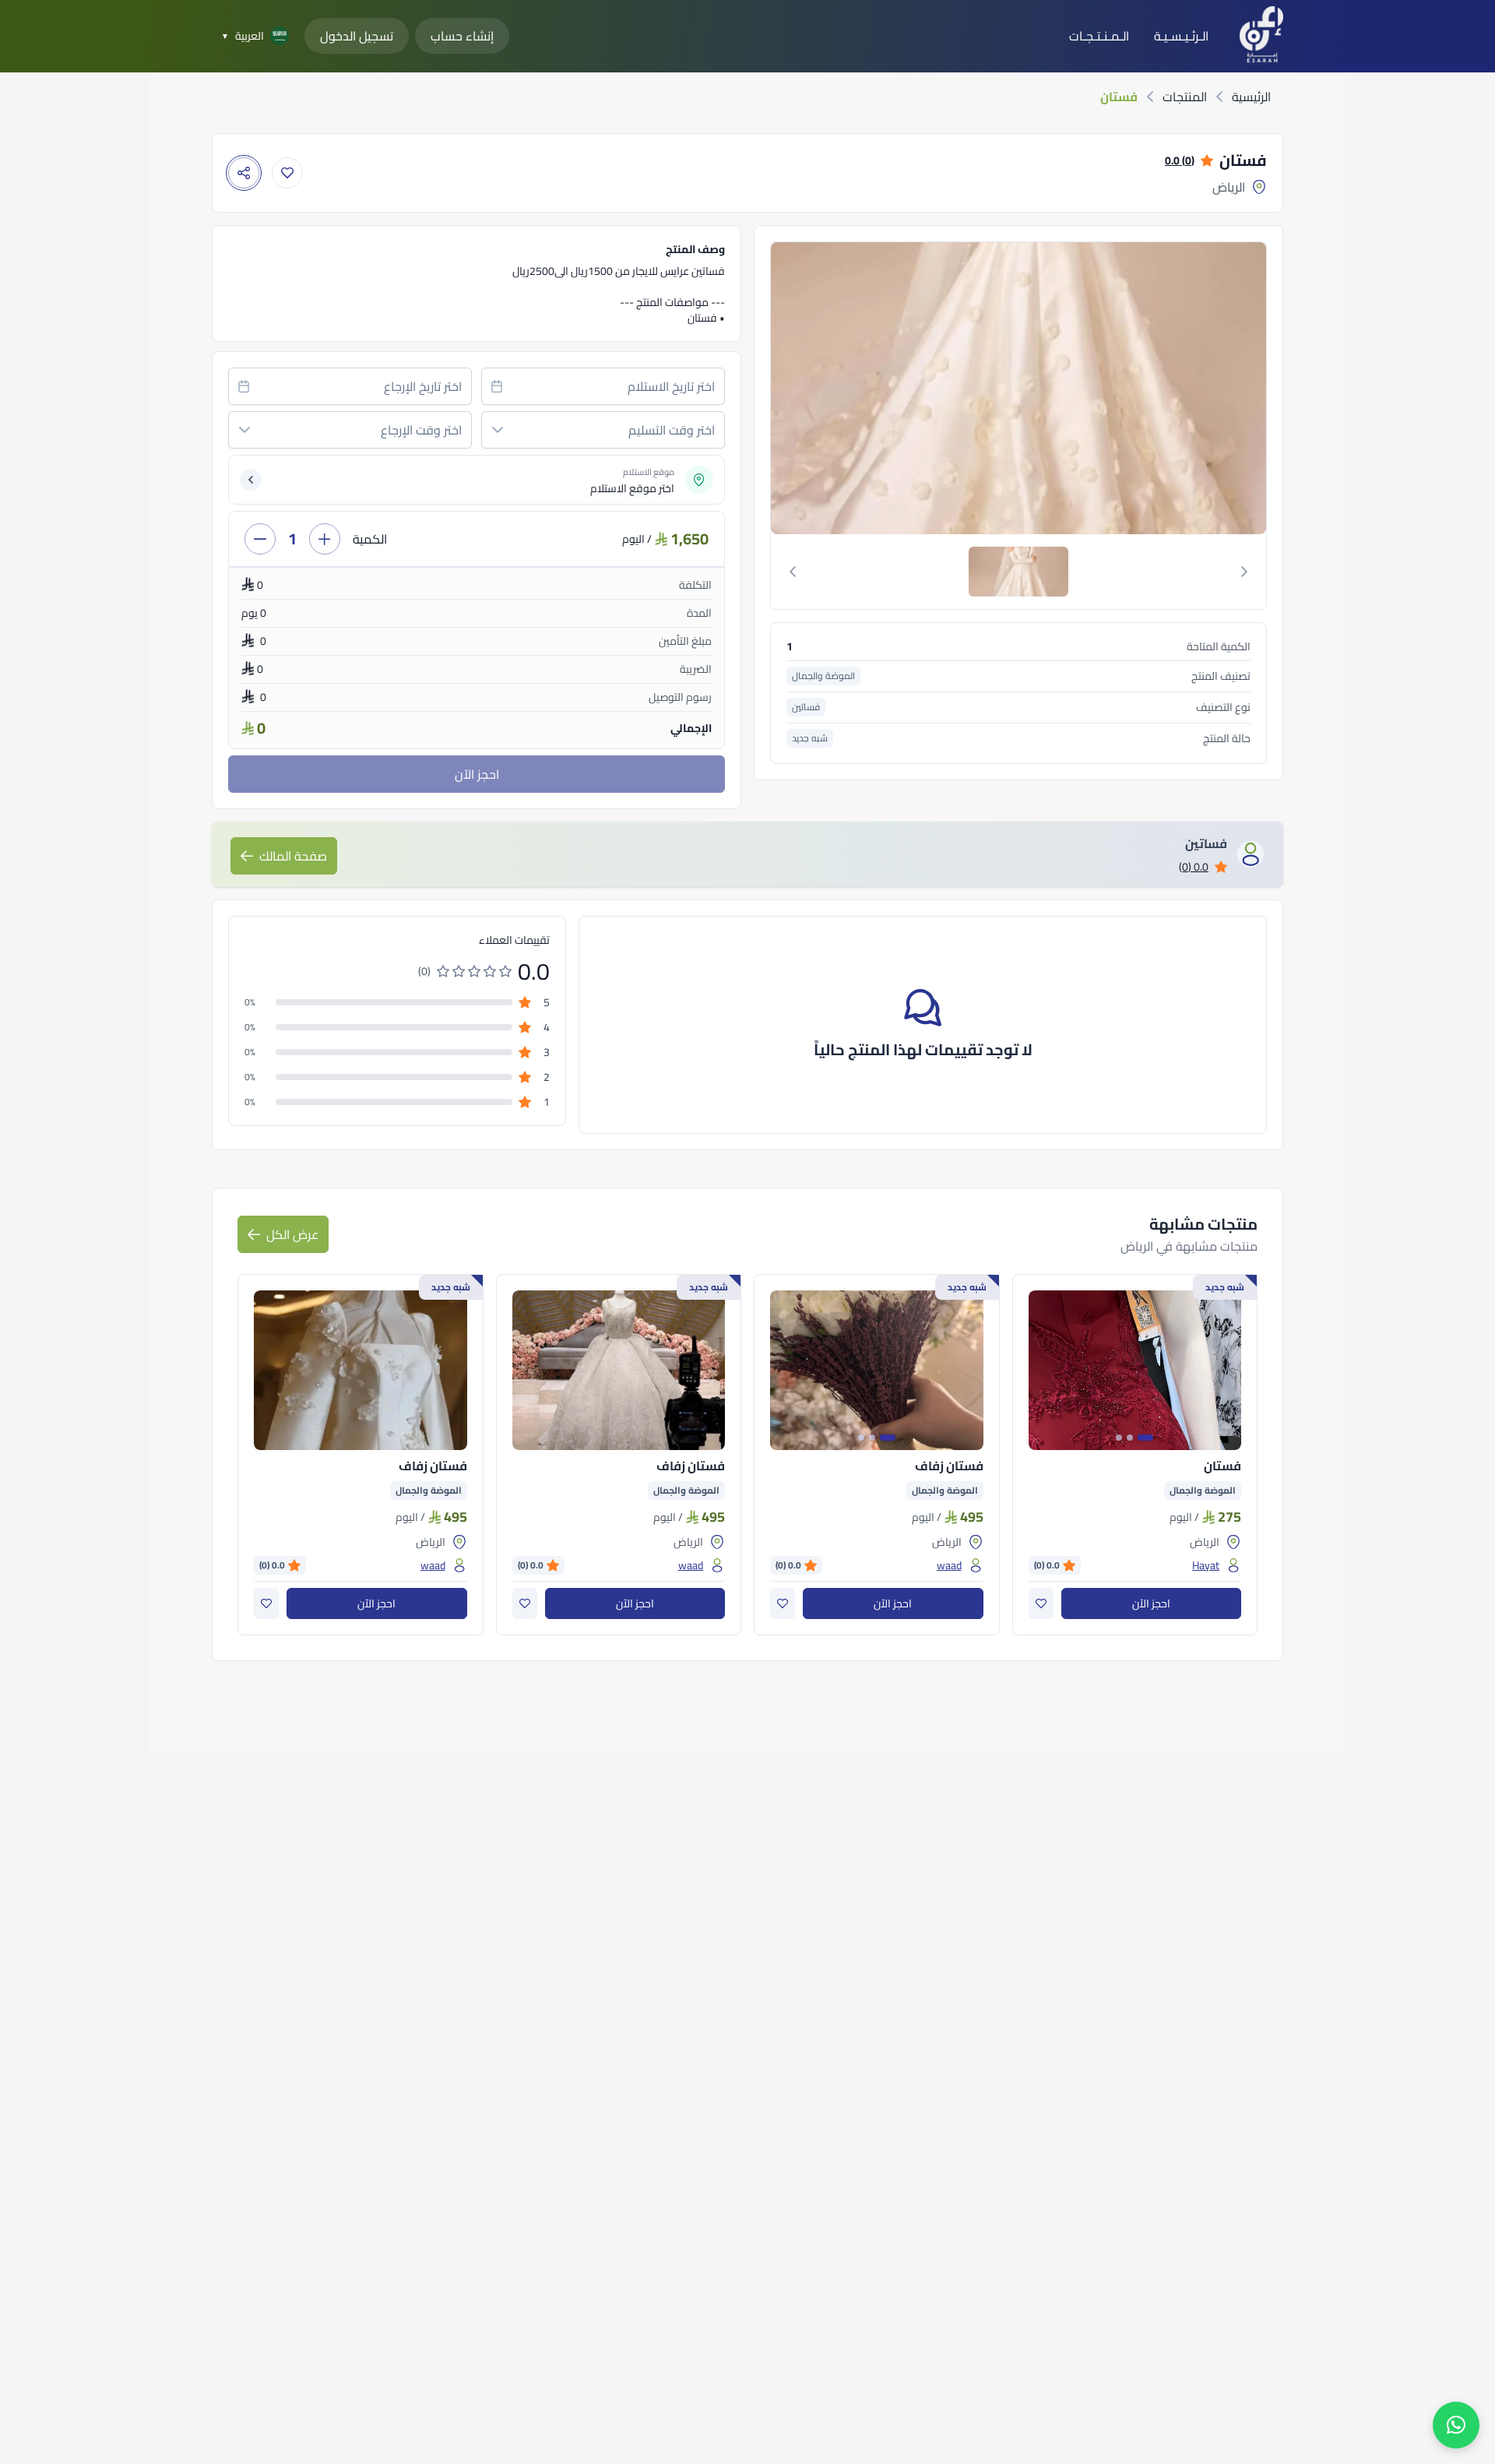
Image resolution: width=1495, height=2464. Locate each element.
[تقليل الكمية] (260, 539)
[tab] (1018, 572)
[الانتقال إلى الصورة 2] (1130, 1438)
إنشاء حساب (462, 36)
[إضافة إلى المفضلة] (287, 173)
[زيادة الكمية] (325, 539)
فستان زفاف (949, 1466)
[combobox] (603, 386)
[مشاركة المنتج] (244, 173)
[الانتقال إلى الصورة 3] (1119, 1438)
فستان (1222, 1466)
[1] (1018, 572)
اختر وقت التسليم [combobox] (672, 430)
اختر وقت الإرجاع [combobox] (421, 430)
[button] (498, 430)
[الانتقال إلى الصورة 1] (1145, 1438)
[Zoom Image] (1017, 388)
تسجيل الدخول (357, 36)
